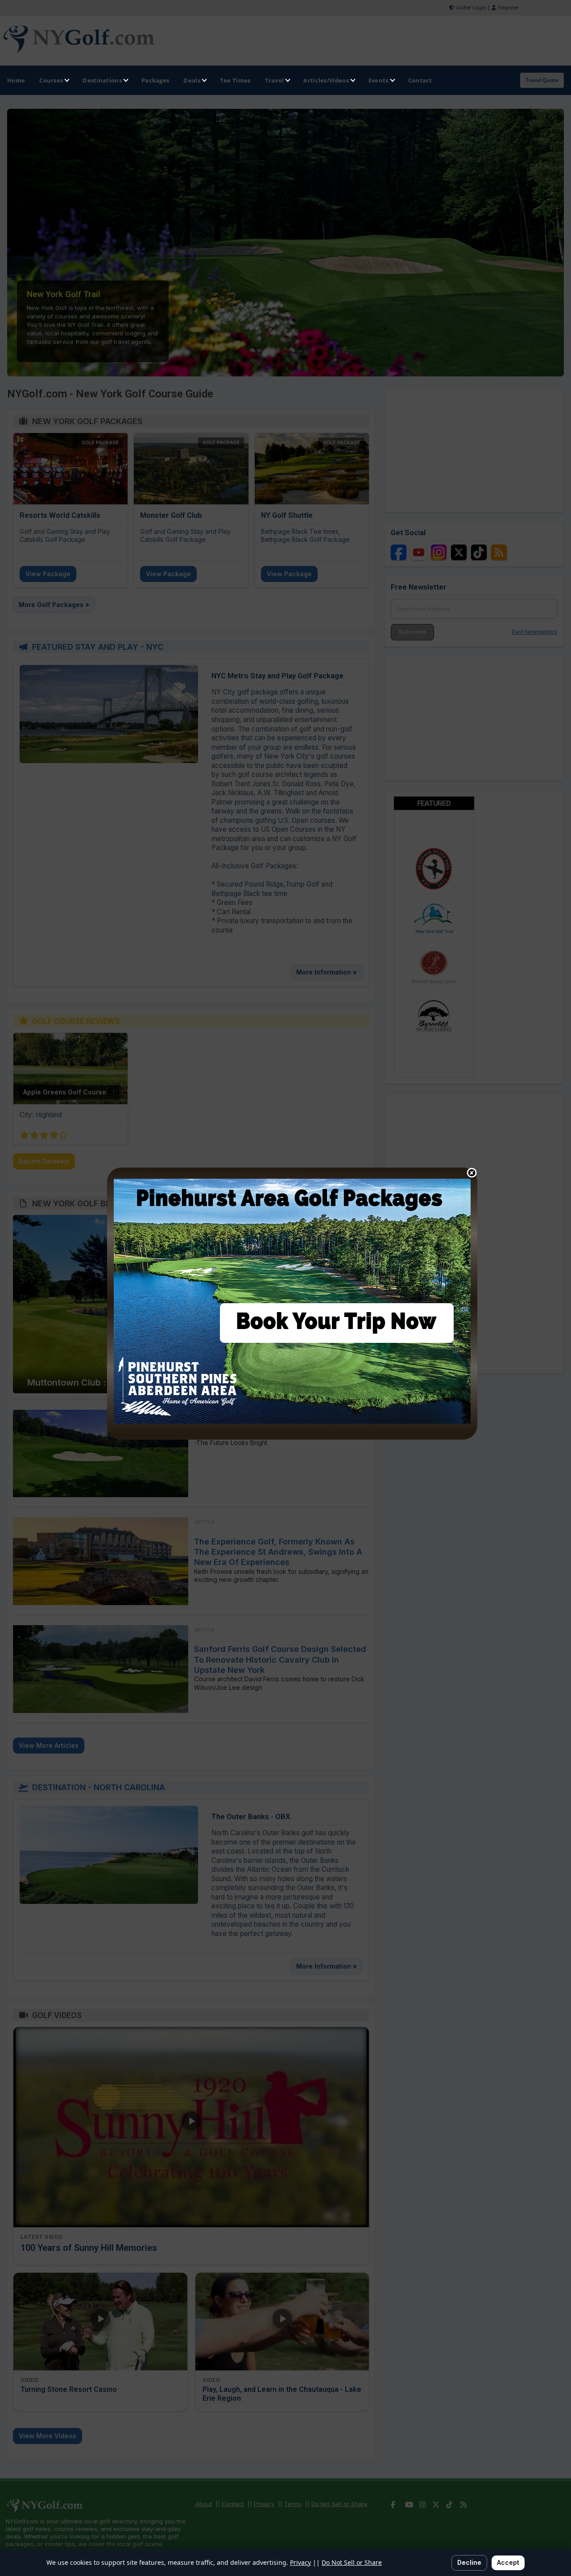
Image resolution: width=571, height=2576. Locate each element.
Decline (469, 2562)
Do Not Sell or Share (352, 2562)
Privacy (300, 2562)
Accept (508, 2562)
